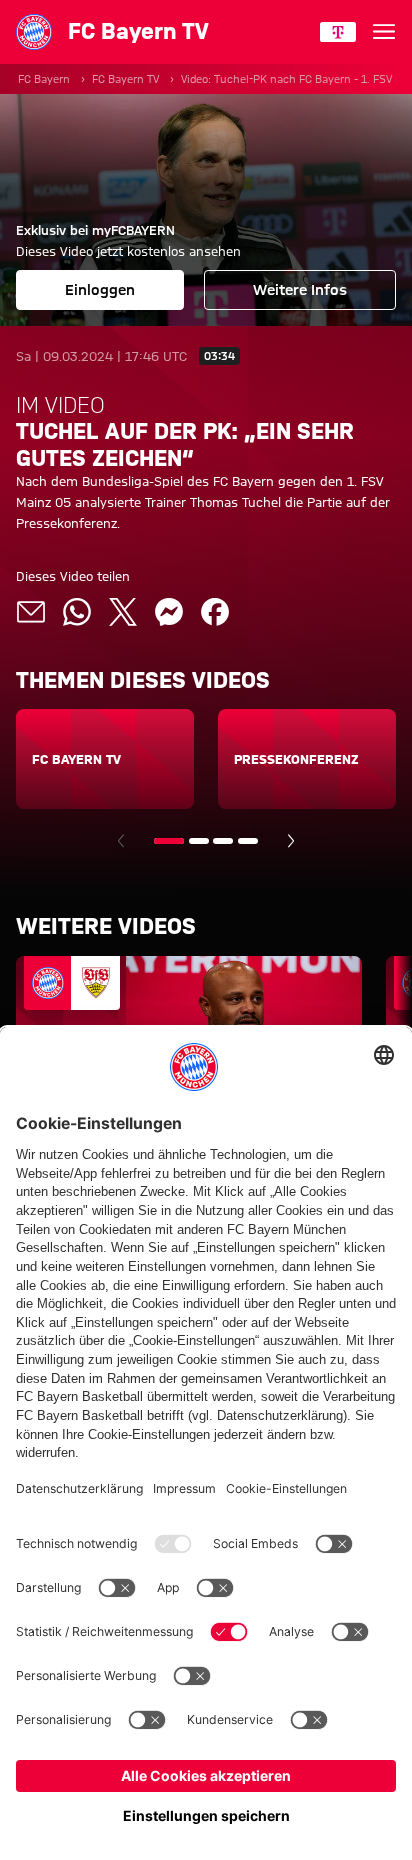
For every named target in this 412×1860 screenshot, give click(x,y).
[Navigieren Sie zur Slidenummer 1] (169, 841)
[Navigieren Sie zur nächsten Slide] (291, 841)
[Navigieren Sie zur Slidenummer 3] (223, 841)
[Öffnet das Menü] (384, 32)
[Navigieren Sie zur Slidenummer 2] (199, 841)
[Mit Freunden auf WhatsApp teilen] (77, 612)
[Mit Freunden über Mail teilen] (31, 612)
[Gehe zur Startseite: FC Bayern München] (34, 32)
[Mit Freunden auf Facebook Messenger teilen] (169, 612)
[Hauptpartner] (338, 32)
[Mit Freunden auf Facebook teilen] (215, 612)
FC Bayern (44, 79)
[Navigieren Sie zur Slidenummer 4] (248, 841)
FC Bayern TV (125, 79)
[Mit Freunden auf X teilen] (123, 612)
